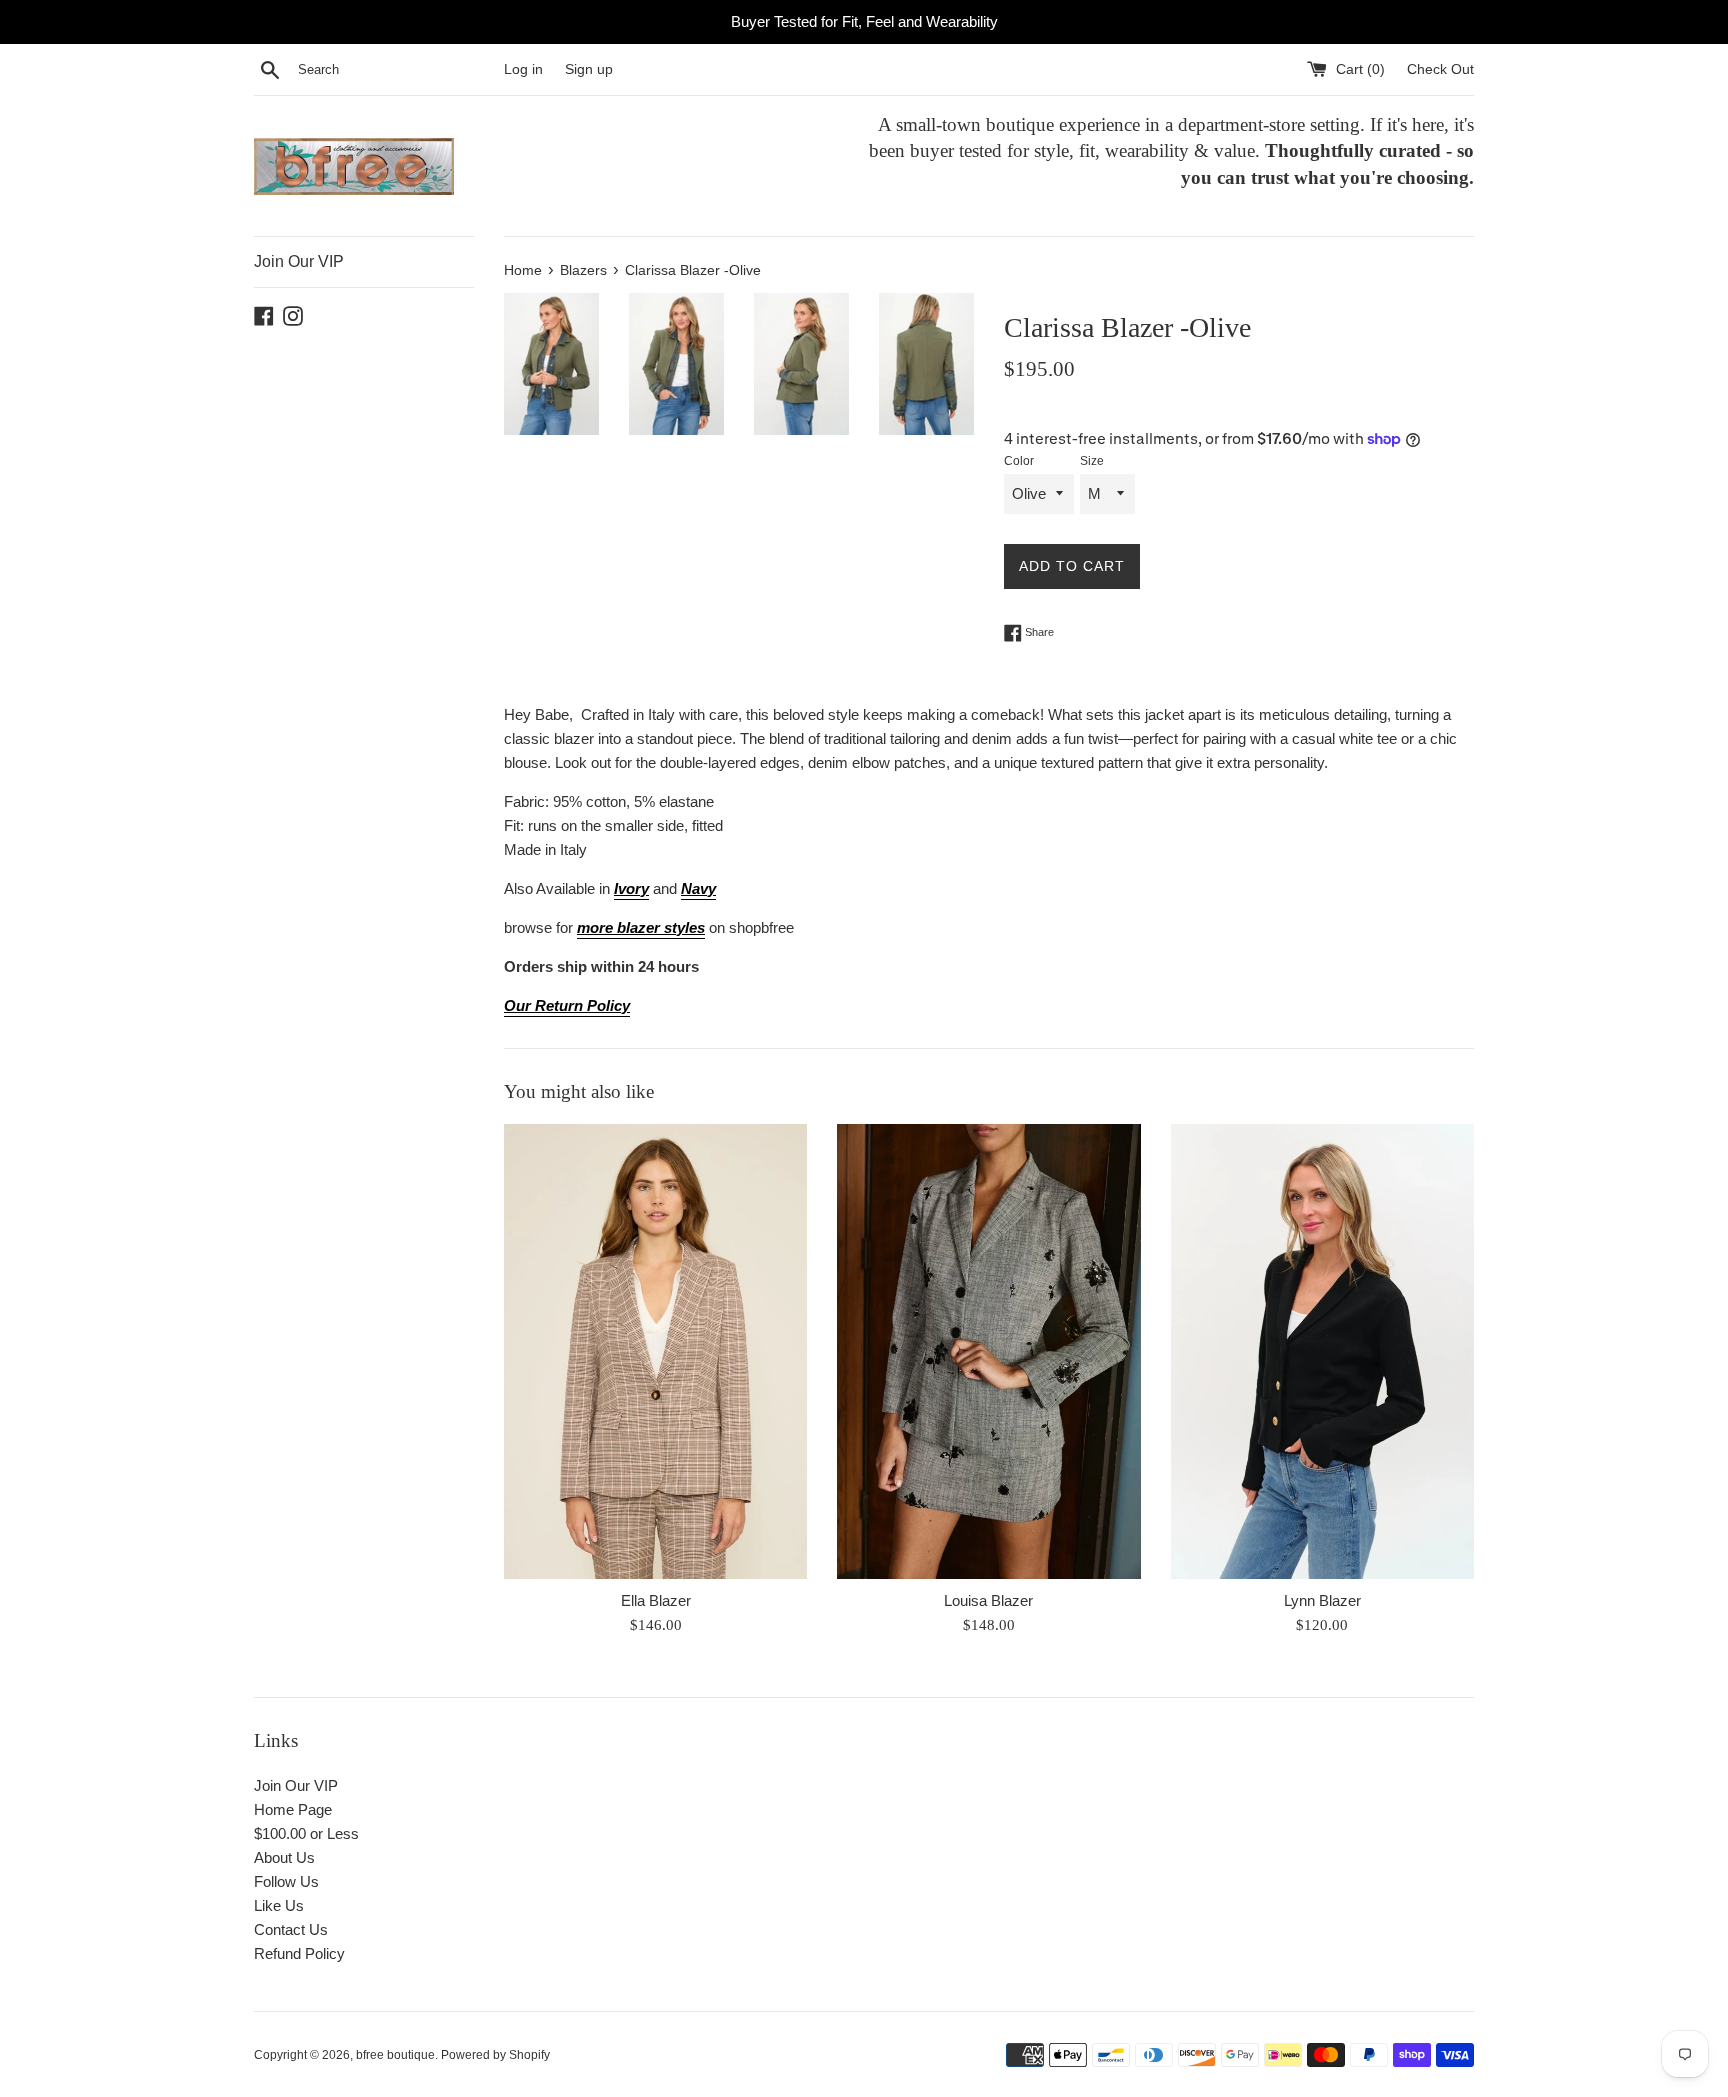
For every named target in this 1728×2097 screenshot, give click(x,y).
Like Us (279, 1905)
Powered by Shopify (495, 2055)
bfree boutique (395, 2055)
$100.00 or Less (306, 1833)
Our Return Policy (567, 1005)
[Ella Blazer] (655, 1351)
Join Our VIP (299, 261)
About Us (284, 1857)
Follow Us (286, 1881)
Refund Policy (299, 1953)
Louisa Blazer (988, 1600)
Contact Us (291, 1929)
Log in (523, 69)
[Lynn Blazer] (1322, 1351)
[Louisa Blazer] (988, 1351)
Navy (698, 888)
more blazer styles (641, 927)
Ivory (631, 888)
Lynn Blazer (1322, 1600)
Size (1092, 461)
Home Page (293, 1809)
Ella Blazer (656, 1600)
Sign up (589, 69)
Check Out (1440, 69)
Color (1019, 461)
